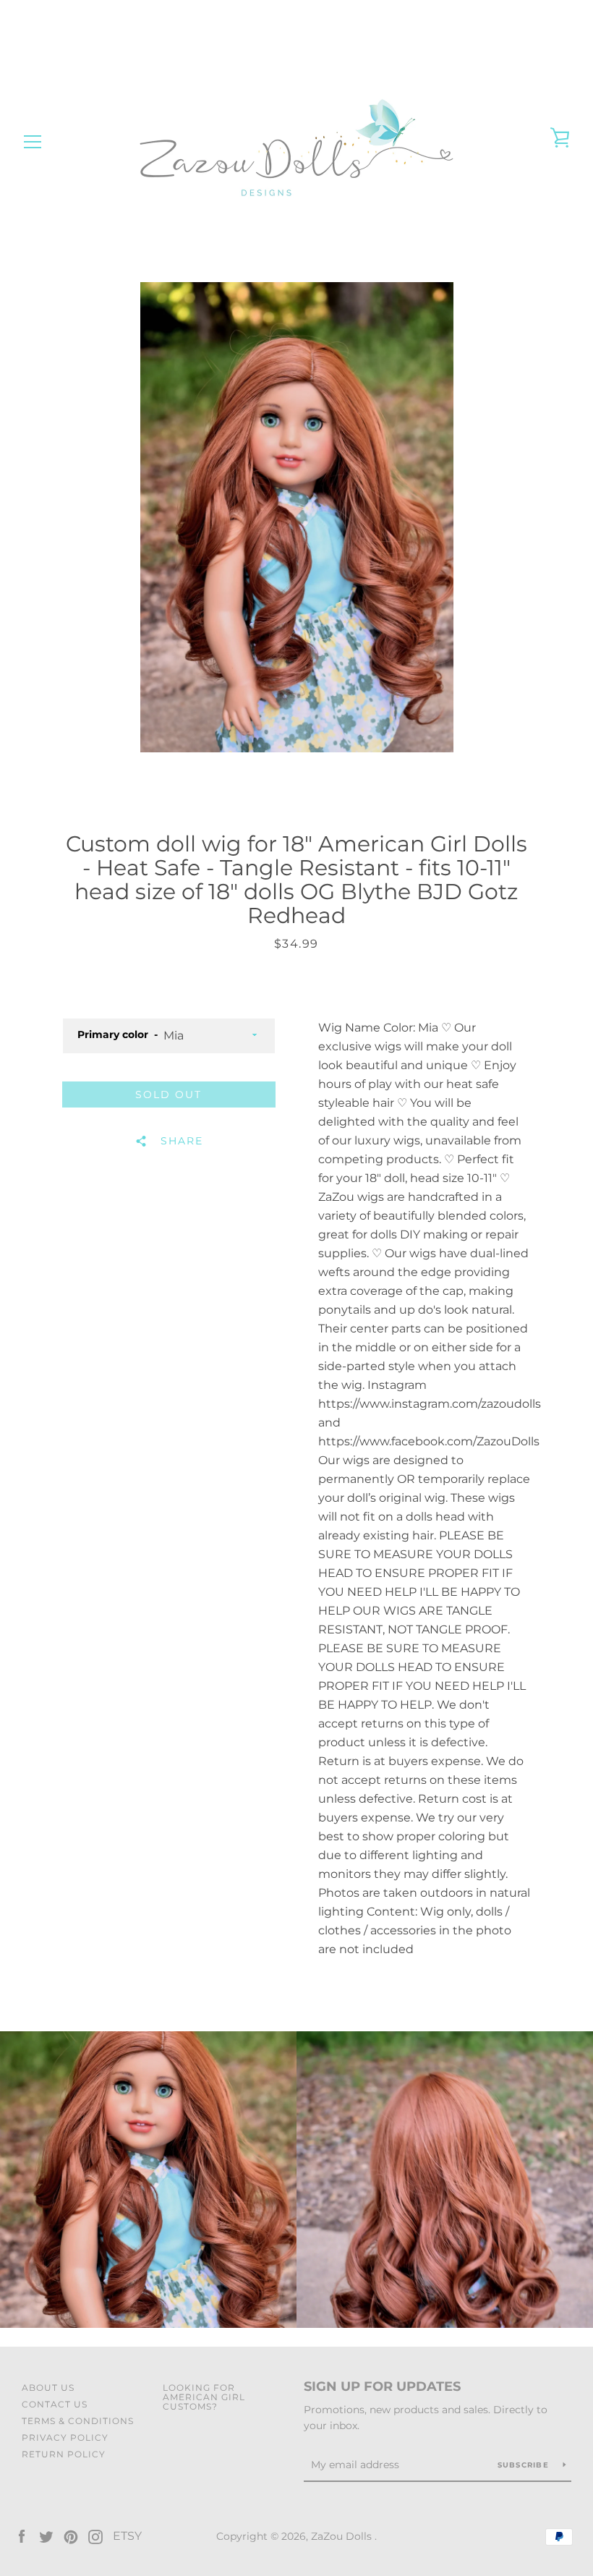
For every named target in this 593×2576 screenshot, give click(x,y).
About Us (48, 2388)
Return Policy (64, 2454)
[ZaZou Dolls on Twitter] (46, 2536)
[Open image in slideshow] (297, 517)
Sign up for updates (382, 2386)
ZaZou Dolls (343, 2536)
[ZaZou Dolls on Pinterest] (71, 2536)
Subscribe (525, 2465)
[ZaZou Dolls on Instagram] (95, 2536)
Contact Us (55, 2404)
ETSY (127, 2536)
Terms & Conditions (78, 2421)
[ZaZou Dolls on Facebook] (22, 2536)
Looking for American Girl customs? (204, 2397)
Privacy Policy (65, 2437)
